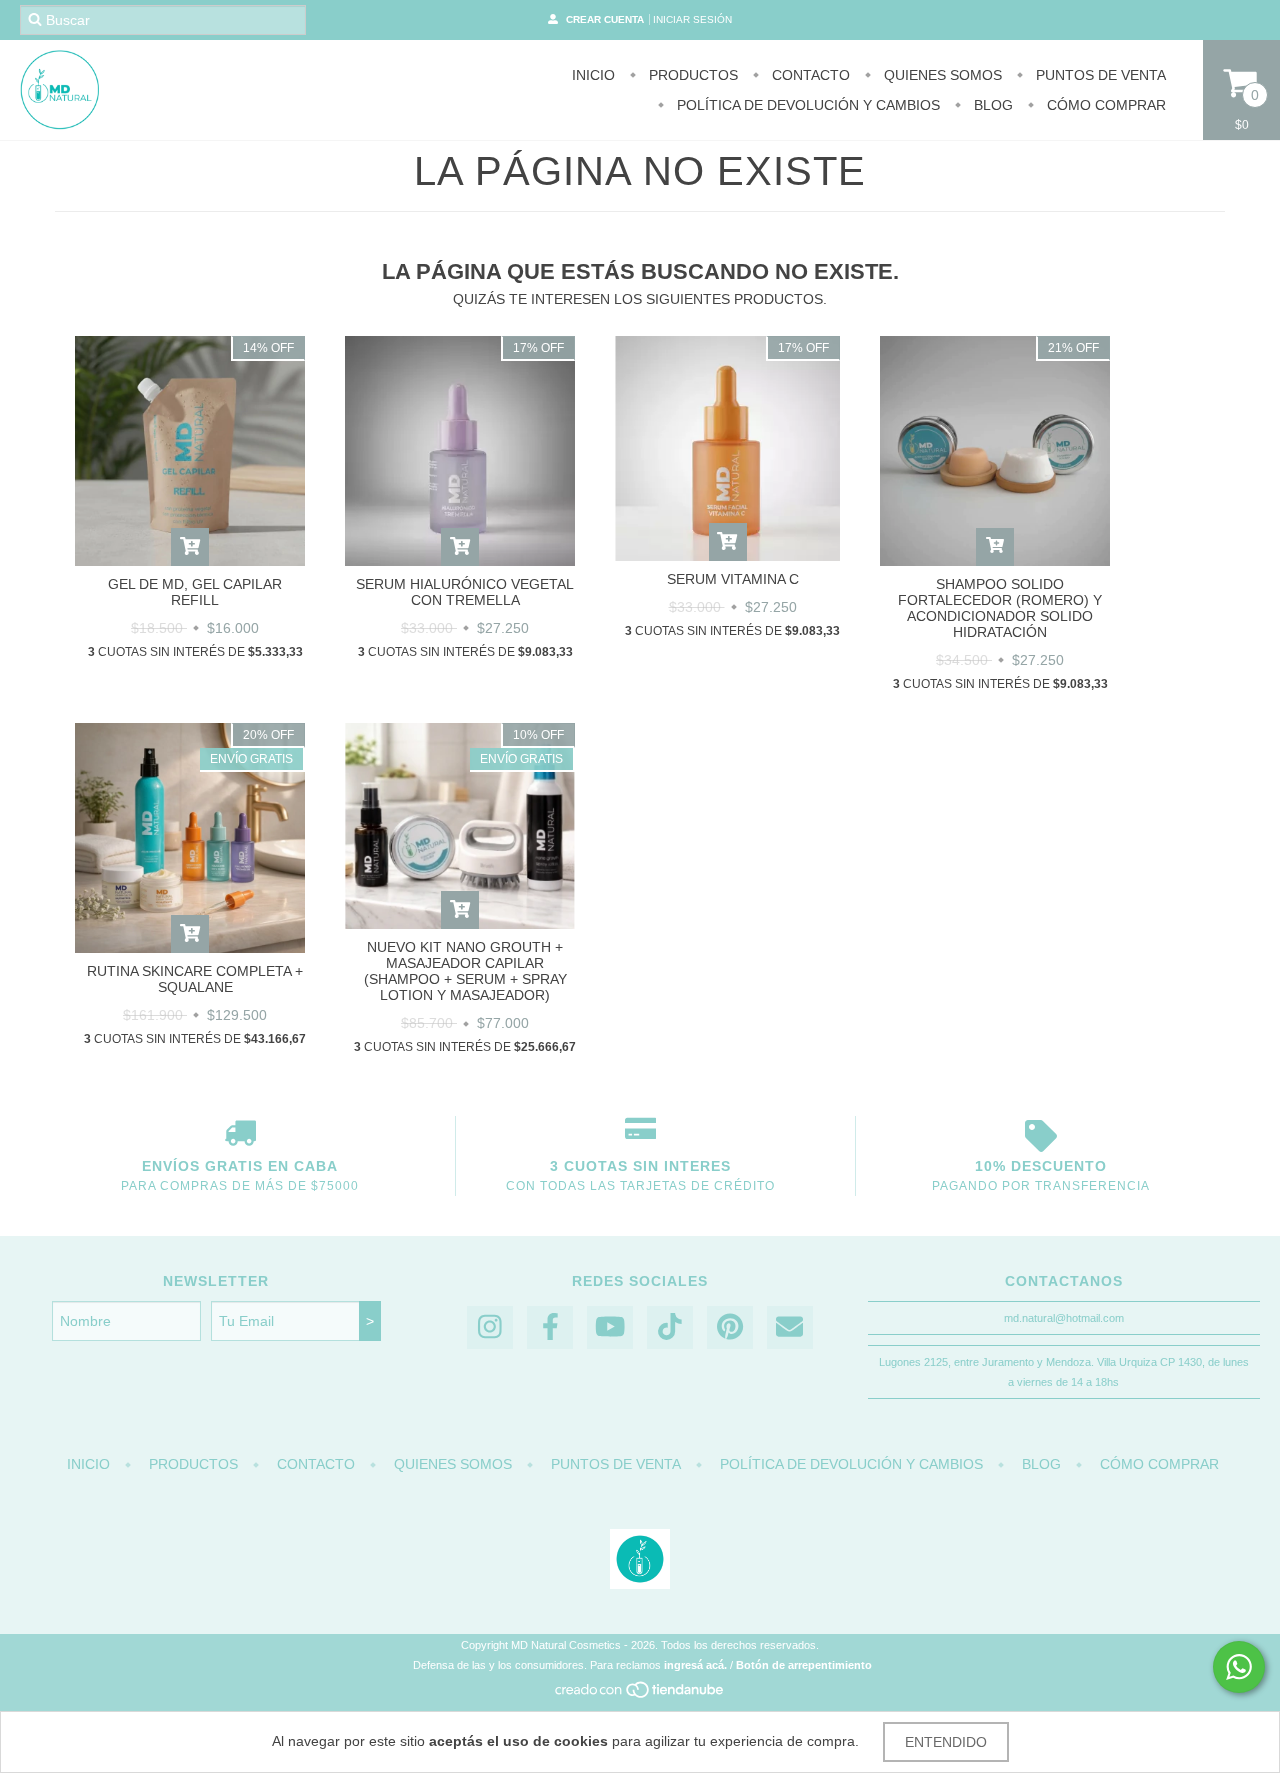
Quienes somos (941, 75)
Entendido (946, 1742)
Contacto (809, 75)
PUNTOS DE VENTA (1099, 75)
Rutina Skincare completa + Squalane (195, 979)
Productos (691, 75)
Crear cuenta (605, 19)
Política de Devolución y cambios (806, 105)
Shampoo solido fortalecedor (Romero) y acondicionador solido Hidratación (1000, 608)
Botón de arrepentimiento (804, 1665)
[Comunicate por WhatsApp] (1239, 1667)
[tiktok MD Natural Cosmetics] (670, 1327)
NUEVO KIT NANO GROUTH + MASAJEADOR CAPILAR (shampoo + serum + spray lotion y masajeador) (465, 971)
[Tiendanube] (640, 1696)
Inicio (593, 75)
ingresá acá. (695, 1665)
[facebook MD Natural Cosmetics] (550, 1327)
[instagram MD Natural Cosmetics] (490, 1327)
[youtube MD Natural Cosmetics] (610, 1327)
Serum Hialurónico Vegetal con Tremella (465, 592)
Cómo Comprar (1104, 105)
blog (991, 105)
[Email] (790, 1327)
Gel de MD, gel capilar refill (195, 592)
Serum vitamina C (733, 579)
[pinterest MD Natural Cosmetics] (730, 1327)
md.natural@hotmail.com (1064, 1318)
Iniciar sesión (692, 19)
